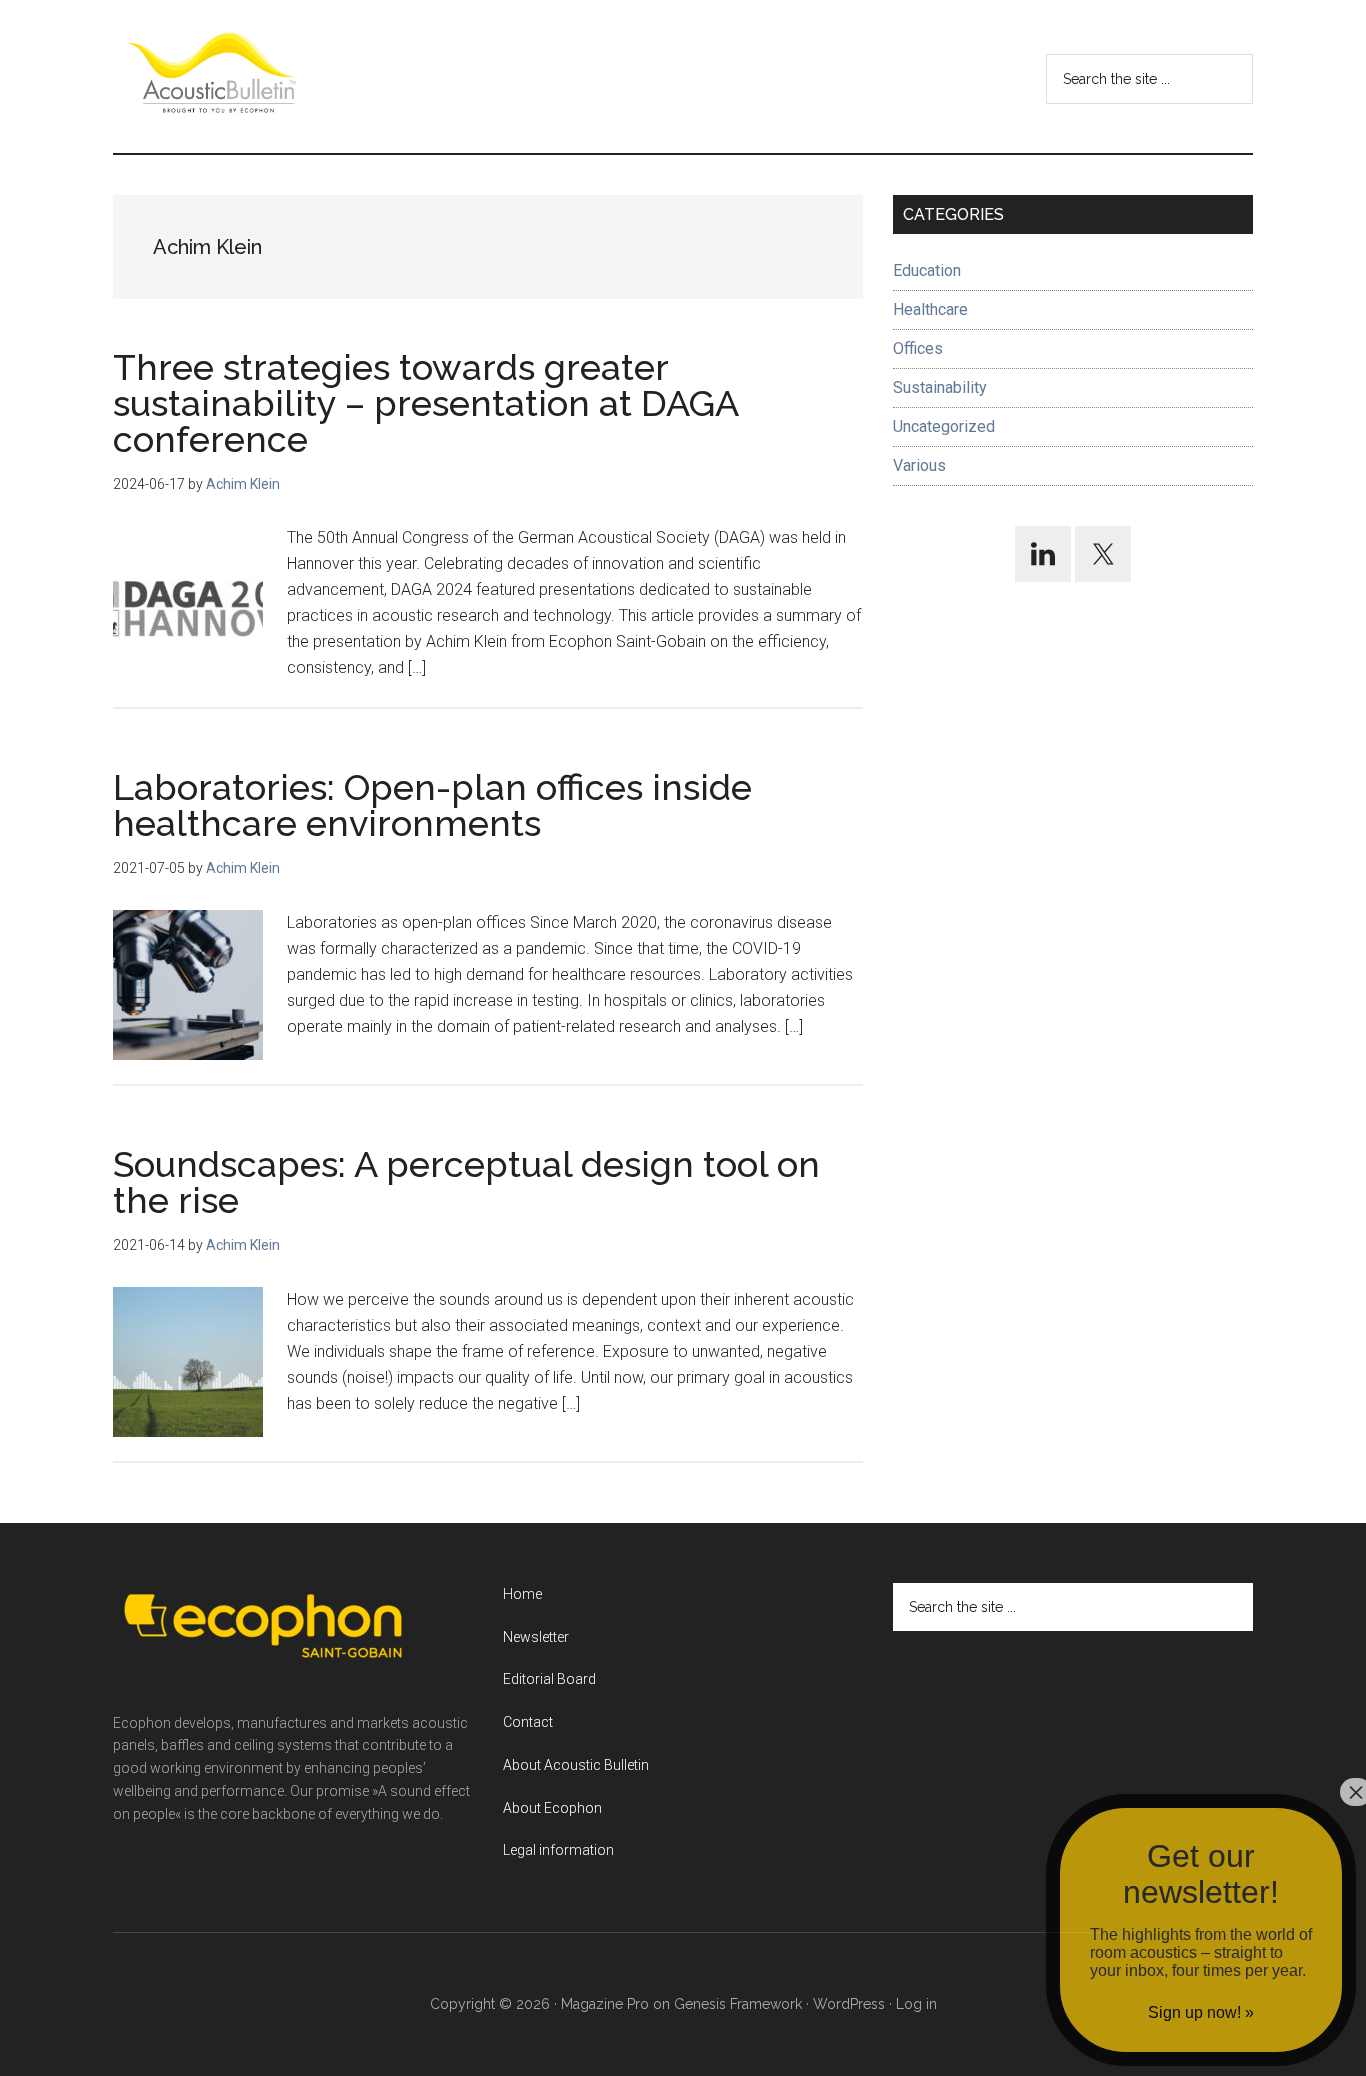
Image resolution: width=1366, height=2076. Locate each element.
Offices (918, 348)
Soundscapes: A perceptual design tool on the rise (466, 1182)
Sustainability (940, 387)
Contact (528, 1722)
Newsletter (536, 1637)
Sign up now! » (1201, 2012)
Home (522, 1594)
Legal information (558, 1850)
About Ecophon (552, 1808)
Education (927, 270)
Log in (916, 2004)
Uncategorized (944, 426)
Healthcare (930, 309)
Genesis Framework (738, 2004)
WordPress (849, 2004)
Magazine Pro (605, 2004)
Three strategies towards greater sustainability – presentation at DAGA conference (425, 403)
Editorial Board (549, 1679)
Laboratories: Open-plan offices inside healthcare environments (432, 805)
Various (919, 465)
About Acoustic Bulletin (576, 1765)
